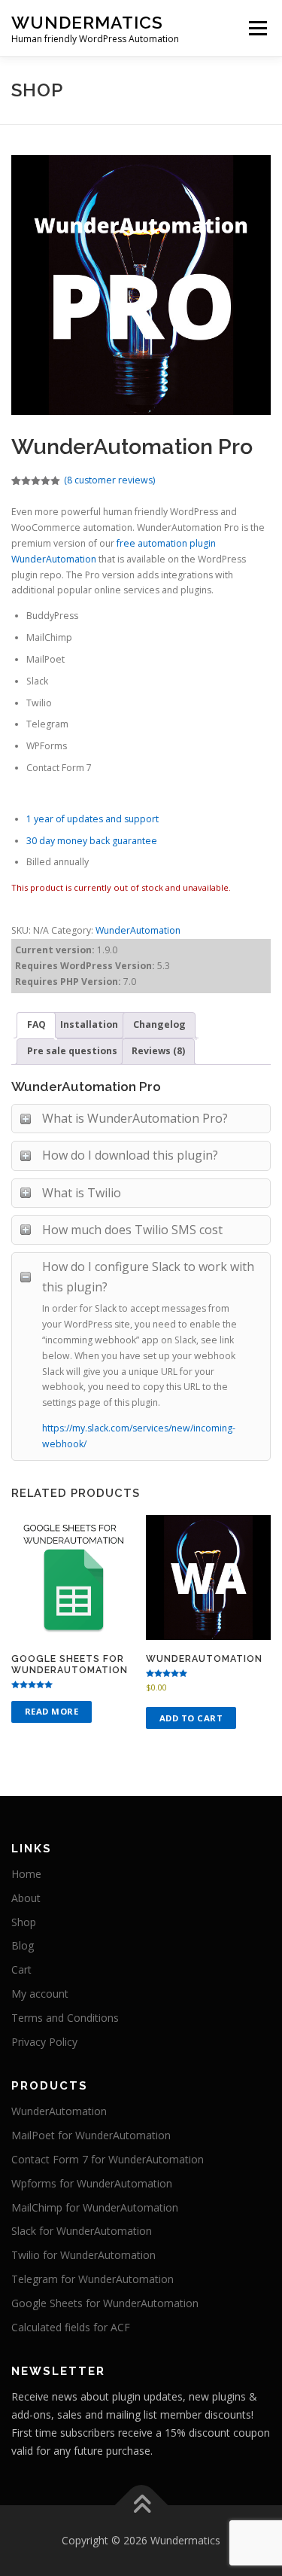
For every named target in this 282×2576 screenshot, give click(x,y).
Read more (52, 1711)
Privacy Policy (44, 2042)
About (26, 1898)
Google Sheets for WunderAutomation (105, 2303)
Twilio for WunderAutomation (83, 2255)
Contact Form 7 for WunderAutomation (108, 2159)
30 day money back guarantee (92, 841)
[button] (32, 48)
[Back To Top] (141, 2506)
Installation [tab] (89, 1024)
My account (40, 1994)
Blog (23, 1945)
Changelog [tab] (159, 1024)
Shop (24, 1922)
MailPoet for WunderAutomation (91, 2135)
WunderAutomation (138, 930)
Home (26, 1874)
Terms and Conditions (65, 2018)
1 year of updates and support (92, 819)
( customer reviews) (109, 480)
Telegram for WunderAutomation (92, 2279)
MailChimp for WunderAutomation (95, 2207)
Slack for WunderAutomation (82, 2231)
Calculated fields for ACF (71, 2327)
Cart (21, 1969)
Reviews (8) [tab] (158, 1051)
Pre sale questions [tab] (72, 1051)
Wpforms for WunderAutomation (92, 2183)
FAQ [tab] (36, 1024)
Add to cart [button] (191, 1718)
